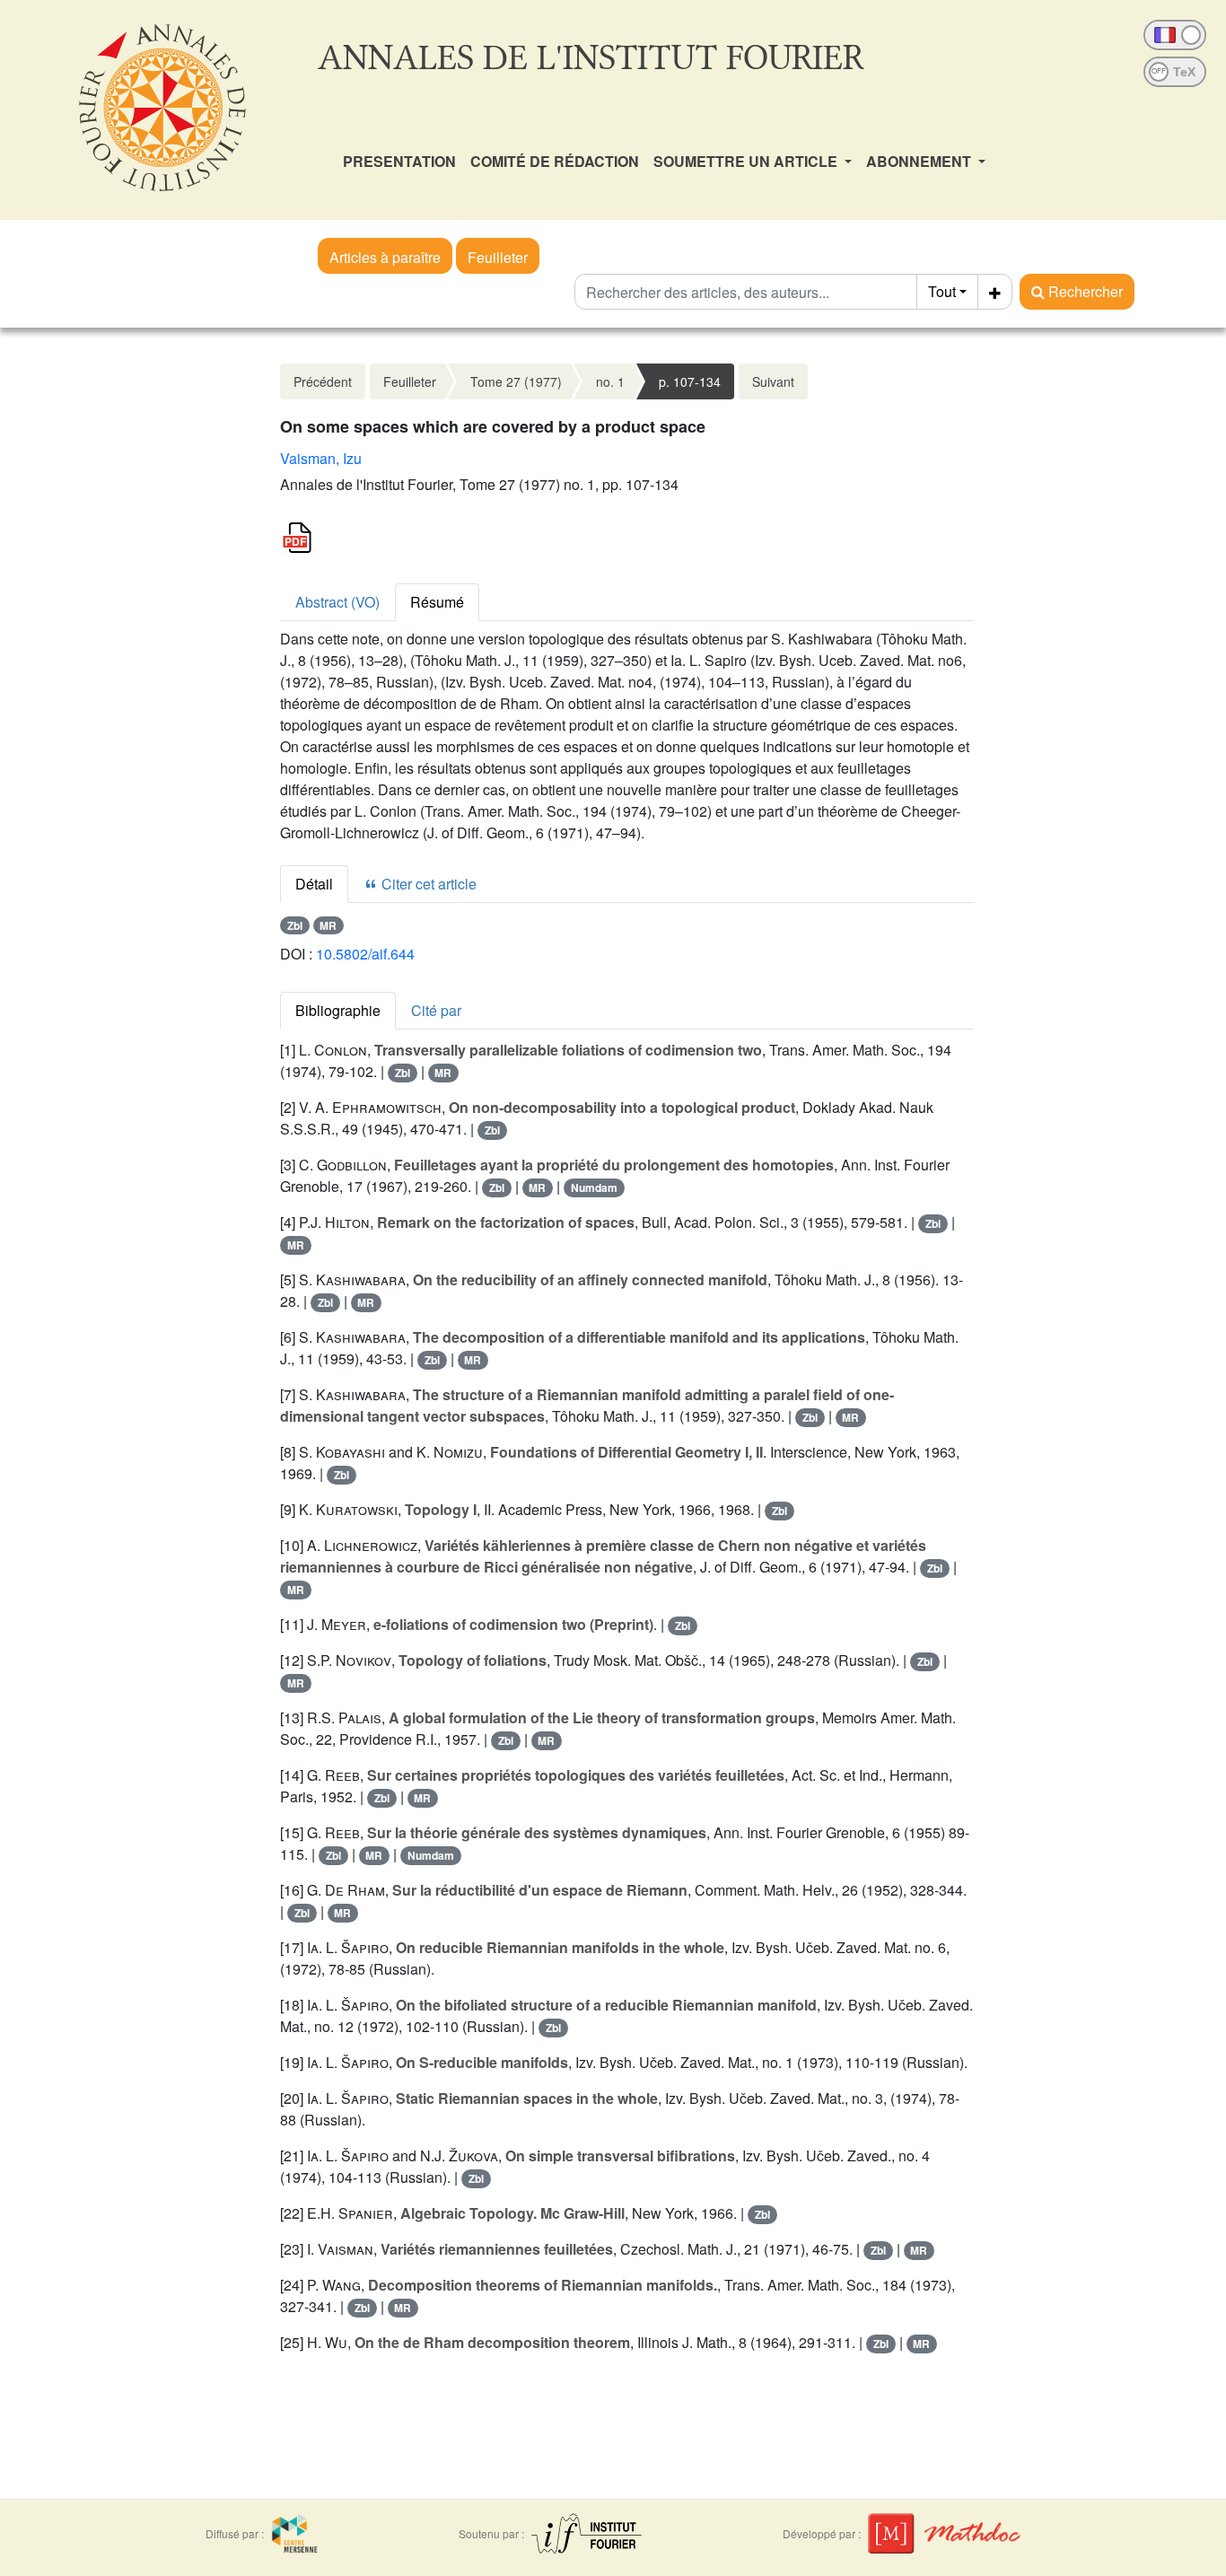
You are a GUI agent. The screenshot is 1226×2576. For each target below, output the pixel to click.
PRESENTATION (399, 161)
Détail (314, 884)
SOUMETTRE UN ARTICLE (747, 161)
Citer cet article (427, 884)
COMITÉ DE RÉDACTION (555, 161)
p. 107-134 (690, 381)
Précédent (323, 381)
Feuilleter (498, 257)
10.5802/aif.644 (365, 954)
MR (328, 925)
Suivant (773, 381)
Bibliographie (338, 1010)
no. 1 (610, 381)
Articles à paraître (385, 257)
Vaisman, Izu (321, 458)
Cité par (436, 1010)
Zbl (295, 925)
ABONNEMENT (920, 161)
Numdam (594, 1187)
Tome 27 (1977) (516, 381)
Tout (942, 291)
